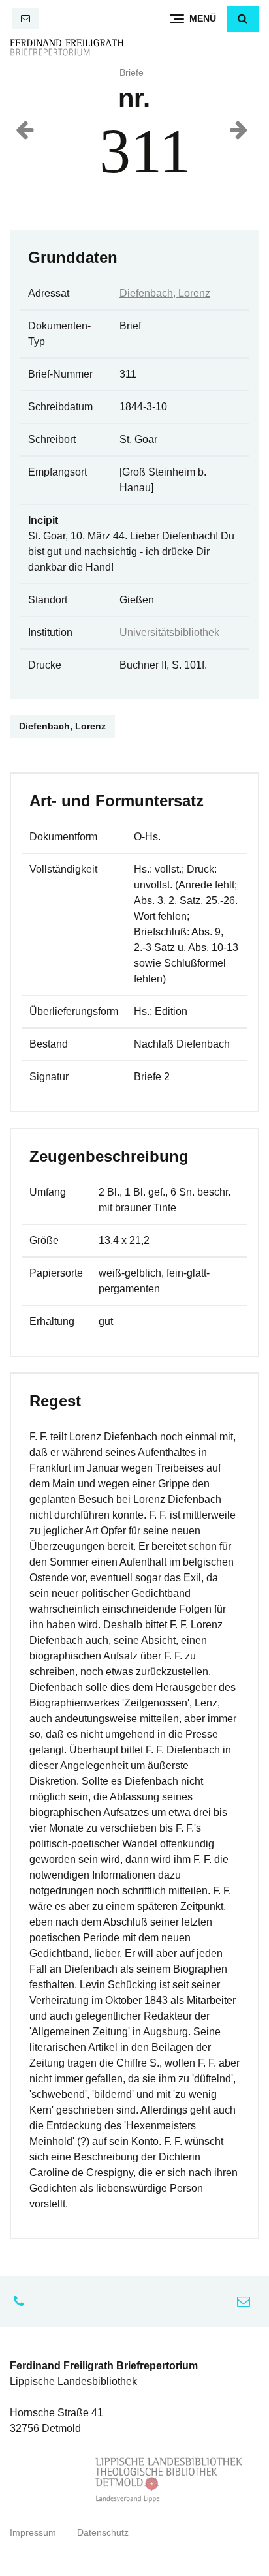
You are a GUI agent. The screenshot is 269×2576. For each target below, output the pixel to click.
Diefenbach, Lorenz (165, 293)
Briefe (132, 73)
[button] (243, 19)
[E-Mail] (25, 19)
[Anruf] (22, 2301)
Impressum (33, 2533)
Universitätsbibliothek (169, 632)
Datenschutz (103, 2533)
